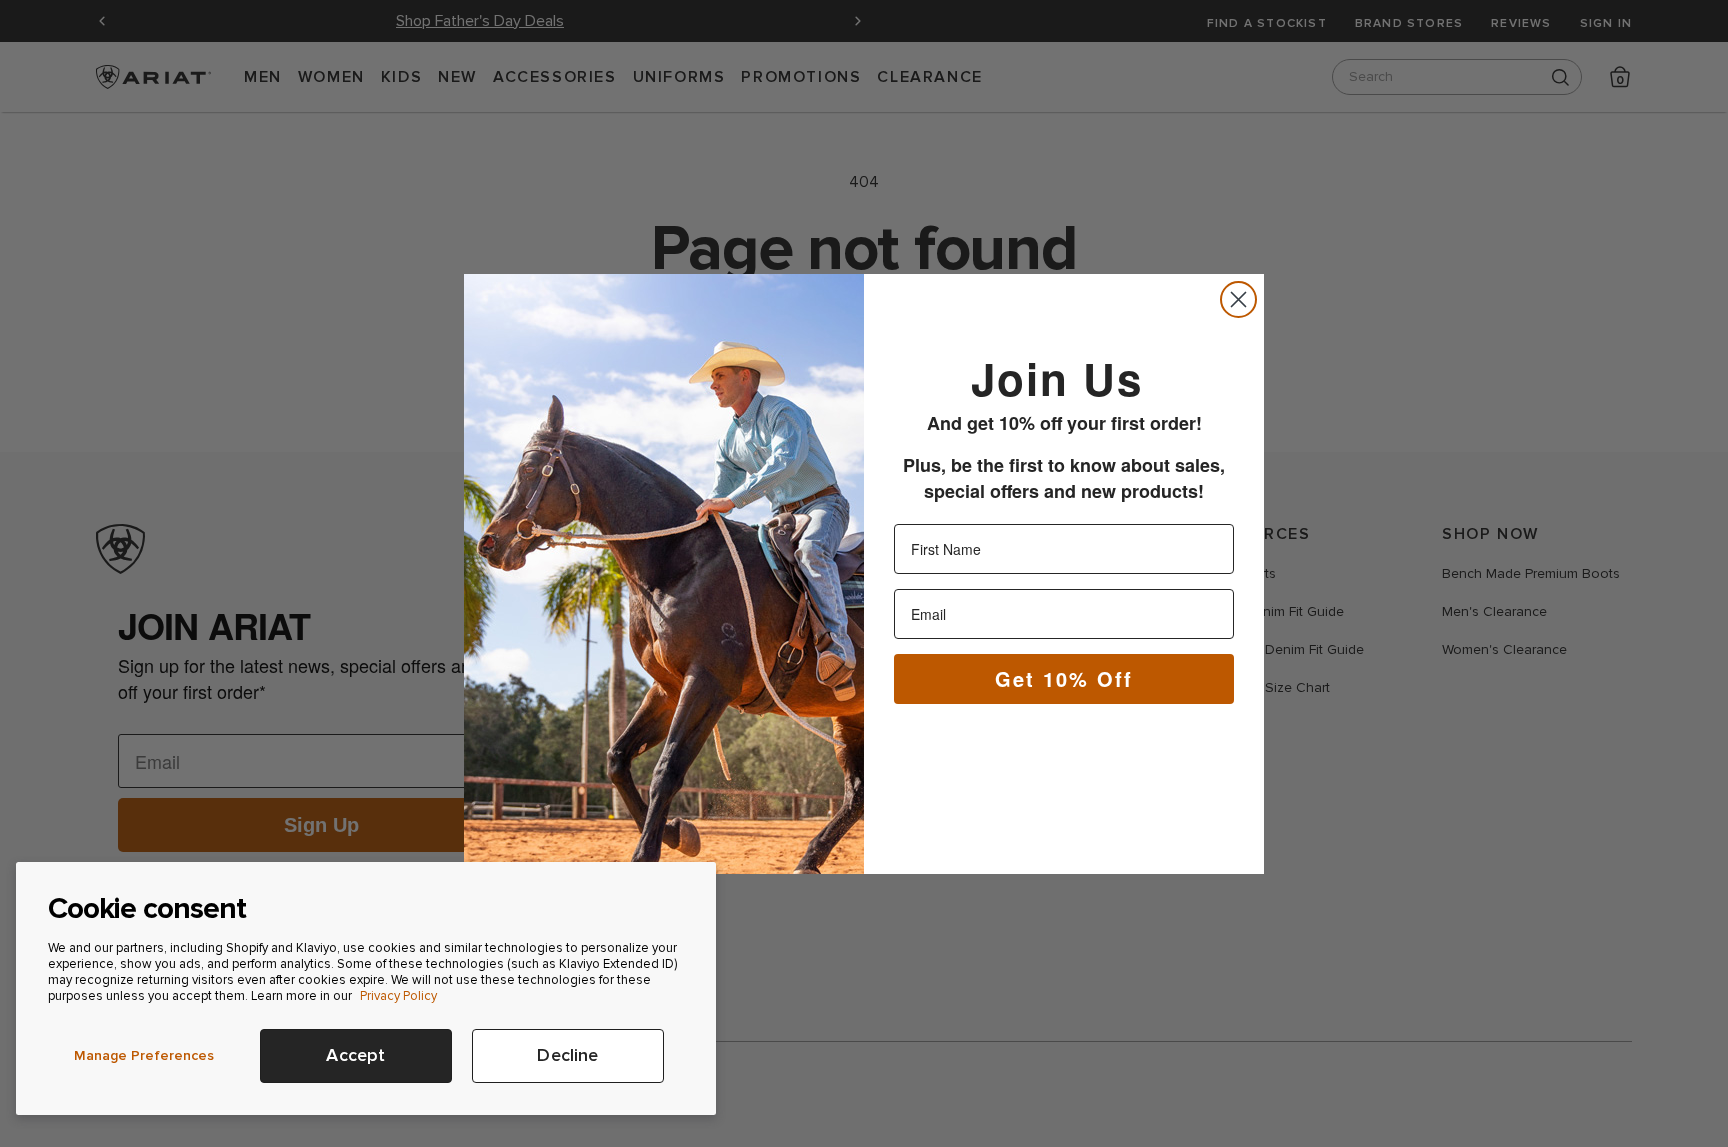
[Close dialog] (1238, 299)
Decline (567, 1055)
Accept (355, 1055)
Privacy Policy (398, 996)
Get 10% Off (1064, 677)
